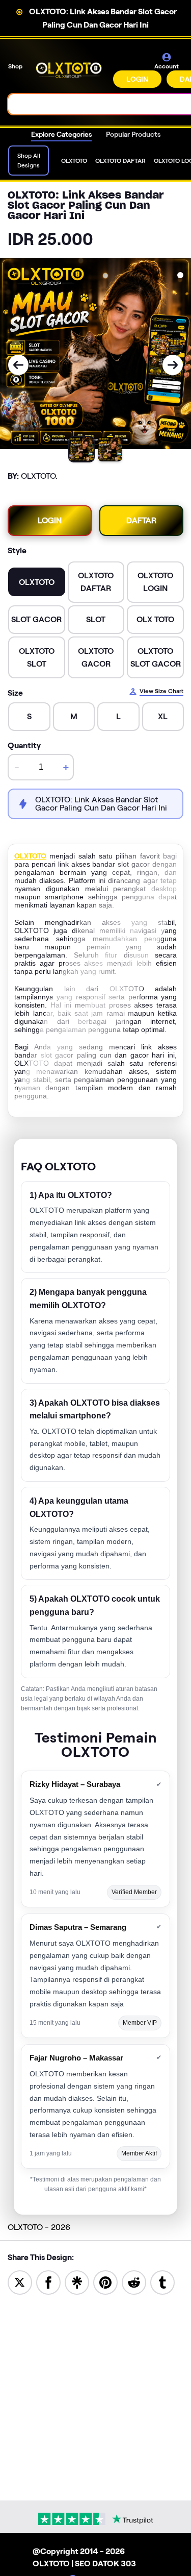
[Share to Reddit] (134, 2282)
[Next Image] (173, 365)
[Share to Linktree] (77, 2282)
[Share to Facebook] (48, 2282)
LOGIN (137, 79)
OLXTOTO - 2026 (39, 2227)
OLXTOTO (30, 856)
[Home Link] (69, 70)
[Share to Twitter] (20, 2282)
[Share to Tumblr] (162, 2282)
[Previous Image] (18, 365)
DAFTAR (141, 520)
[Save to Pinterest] (105, 2282)
